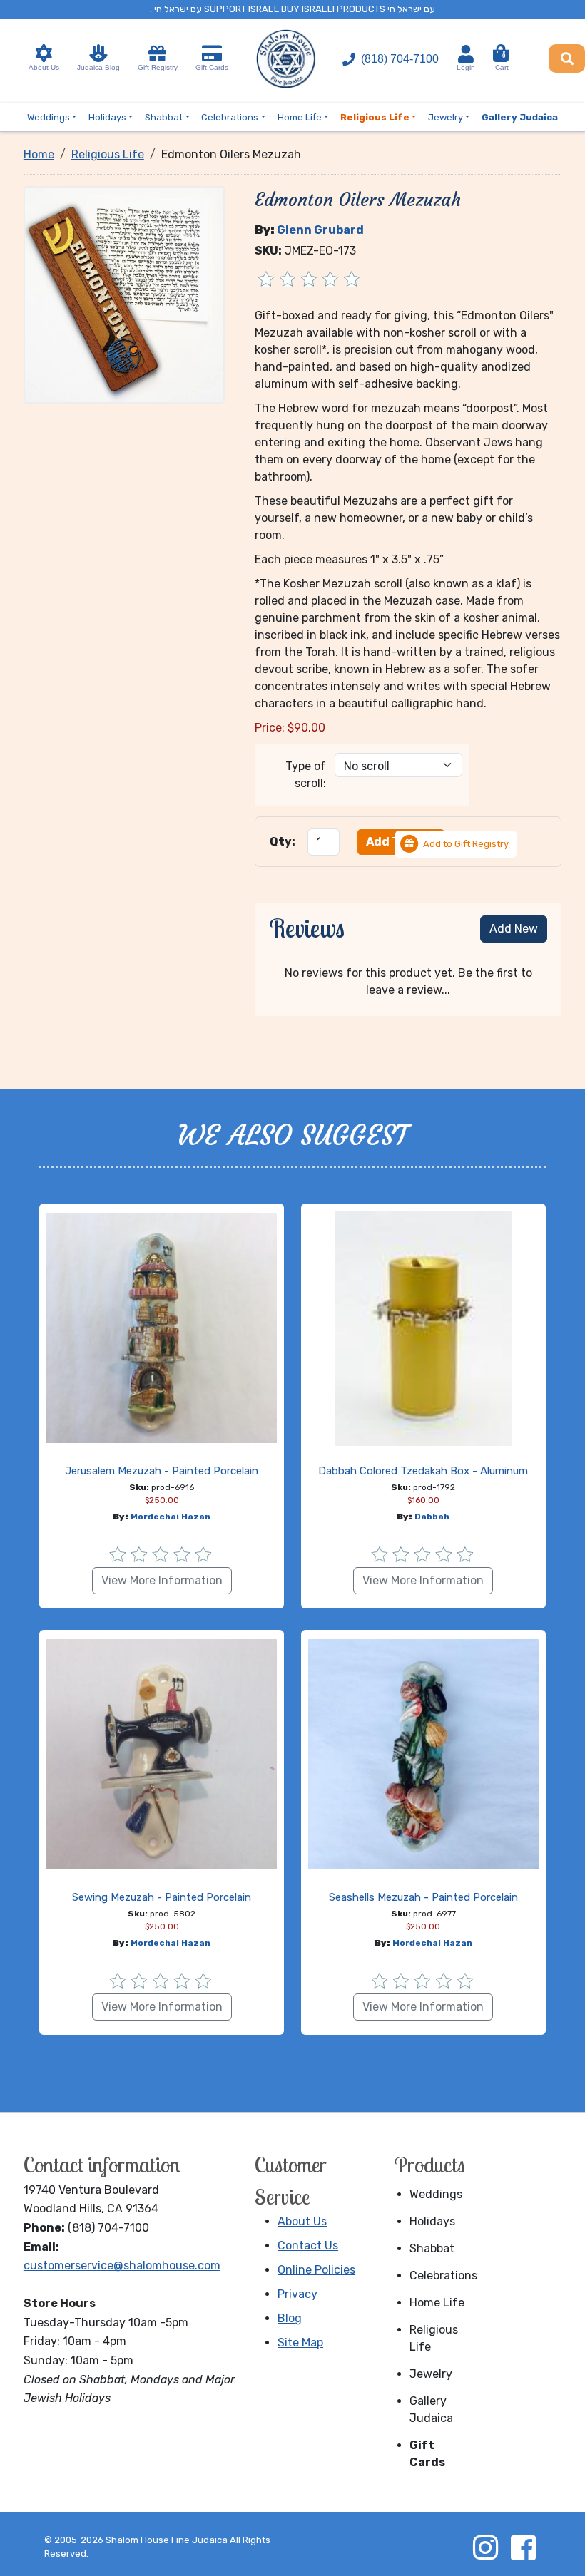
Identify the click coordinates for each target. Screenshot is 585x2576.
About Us (44, 67)
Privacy (297, 2294)
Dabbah (432, 1517)
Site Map (300, 2342)
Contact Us (308, 2246)
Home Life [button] (300, 117)
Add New (514, 929)
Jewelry (431, 2374)
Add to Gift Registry (466, 844)
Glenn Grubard (320, 230)
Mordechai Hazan (171, 1517)
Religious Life (434, 2338)
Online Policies (316, 2270)
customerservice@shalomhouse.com (122, 2265)
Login (466, 67)
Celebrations (442, 2275)
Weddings (436, 2194)
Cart (502, 62)
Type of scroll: (306, 775)
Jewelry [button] (446, 117)
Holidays (432, 2221)
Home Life (437, 2303)
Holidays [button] (107, 117)
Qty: (283, 842)
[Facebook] (523, 2547)
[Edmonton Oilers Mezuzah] (124, 294)
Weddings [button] (49, 117)
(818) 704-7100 (400, 59)
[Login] (466, 54)
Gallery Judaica (431, 2410)
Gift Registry (158, 67)
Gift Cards (212, 67)
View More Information (162, 1580)
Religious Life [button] (375, 117)
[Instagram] (485, 2547)
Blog (290, 2318)
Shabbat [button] (164, 117)
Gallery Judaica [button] (520, 117)
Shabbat (432, 2248)
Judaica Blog (98, 67)
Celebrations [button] (230, 117)
